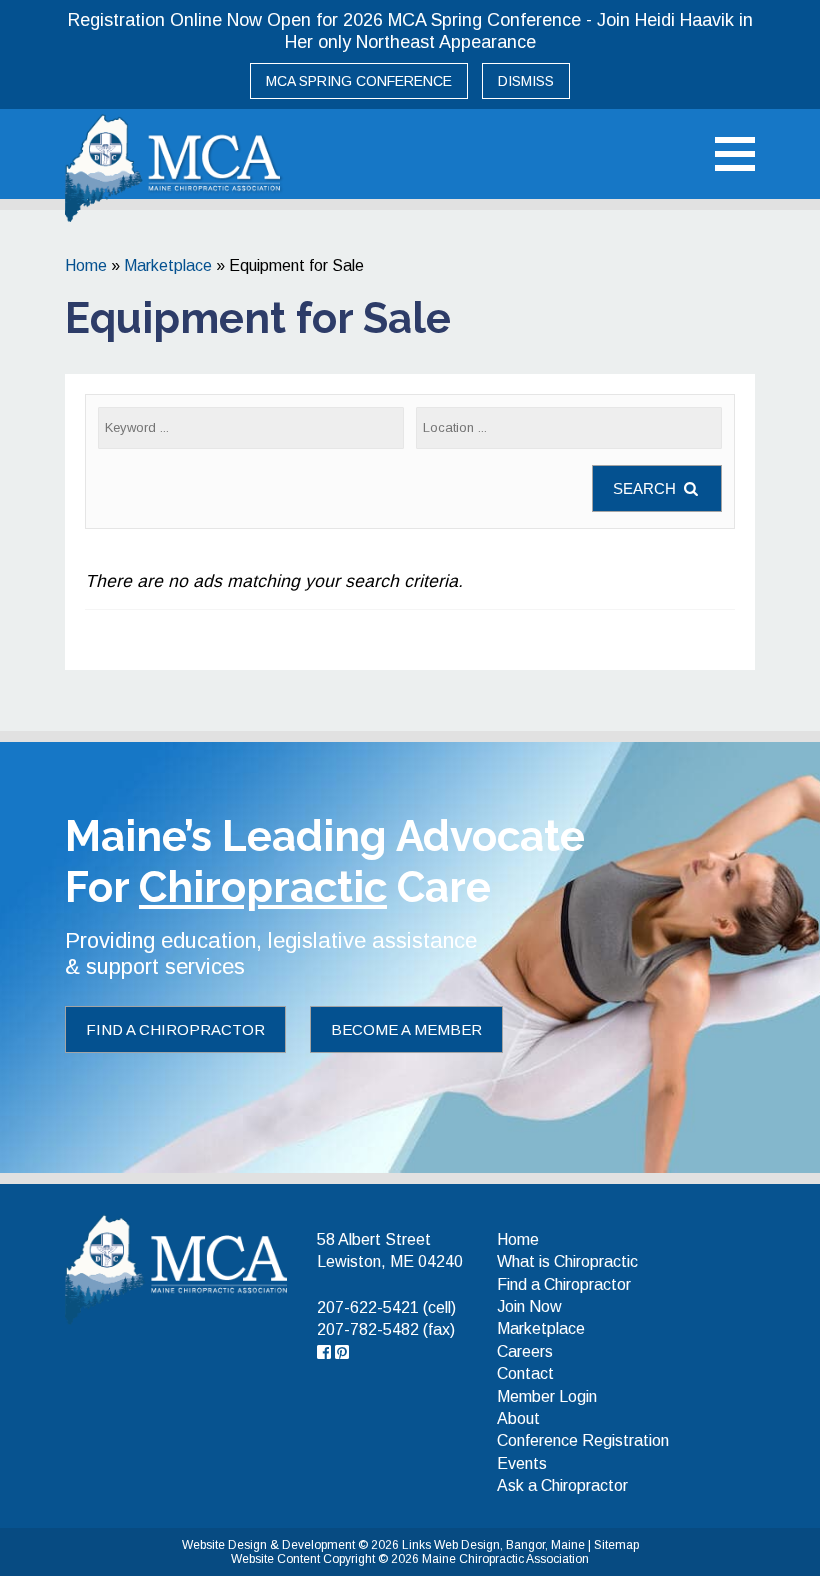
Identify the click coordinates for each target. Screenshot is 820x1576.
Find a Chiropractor (175, 1029)
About (518, 1418)
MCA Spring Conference (359, 81)
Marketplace (168, 265)
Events (522, 1463)
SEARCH (646, 488)
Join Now (529, 1306)
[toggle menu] (735, 154)
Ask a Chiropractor (562, 1485)
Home (86, 265)
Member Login (547, 1396)
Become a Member (406, 1029)
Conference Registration (583, 1440)
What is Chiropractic (567, 1261)
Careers (525, 1351)
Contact (525, 1373)
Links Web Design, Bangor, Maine (495, 1545)
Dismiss (526, 81)
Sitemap (616, 1545)
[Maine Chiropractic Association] (176, 1268)
